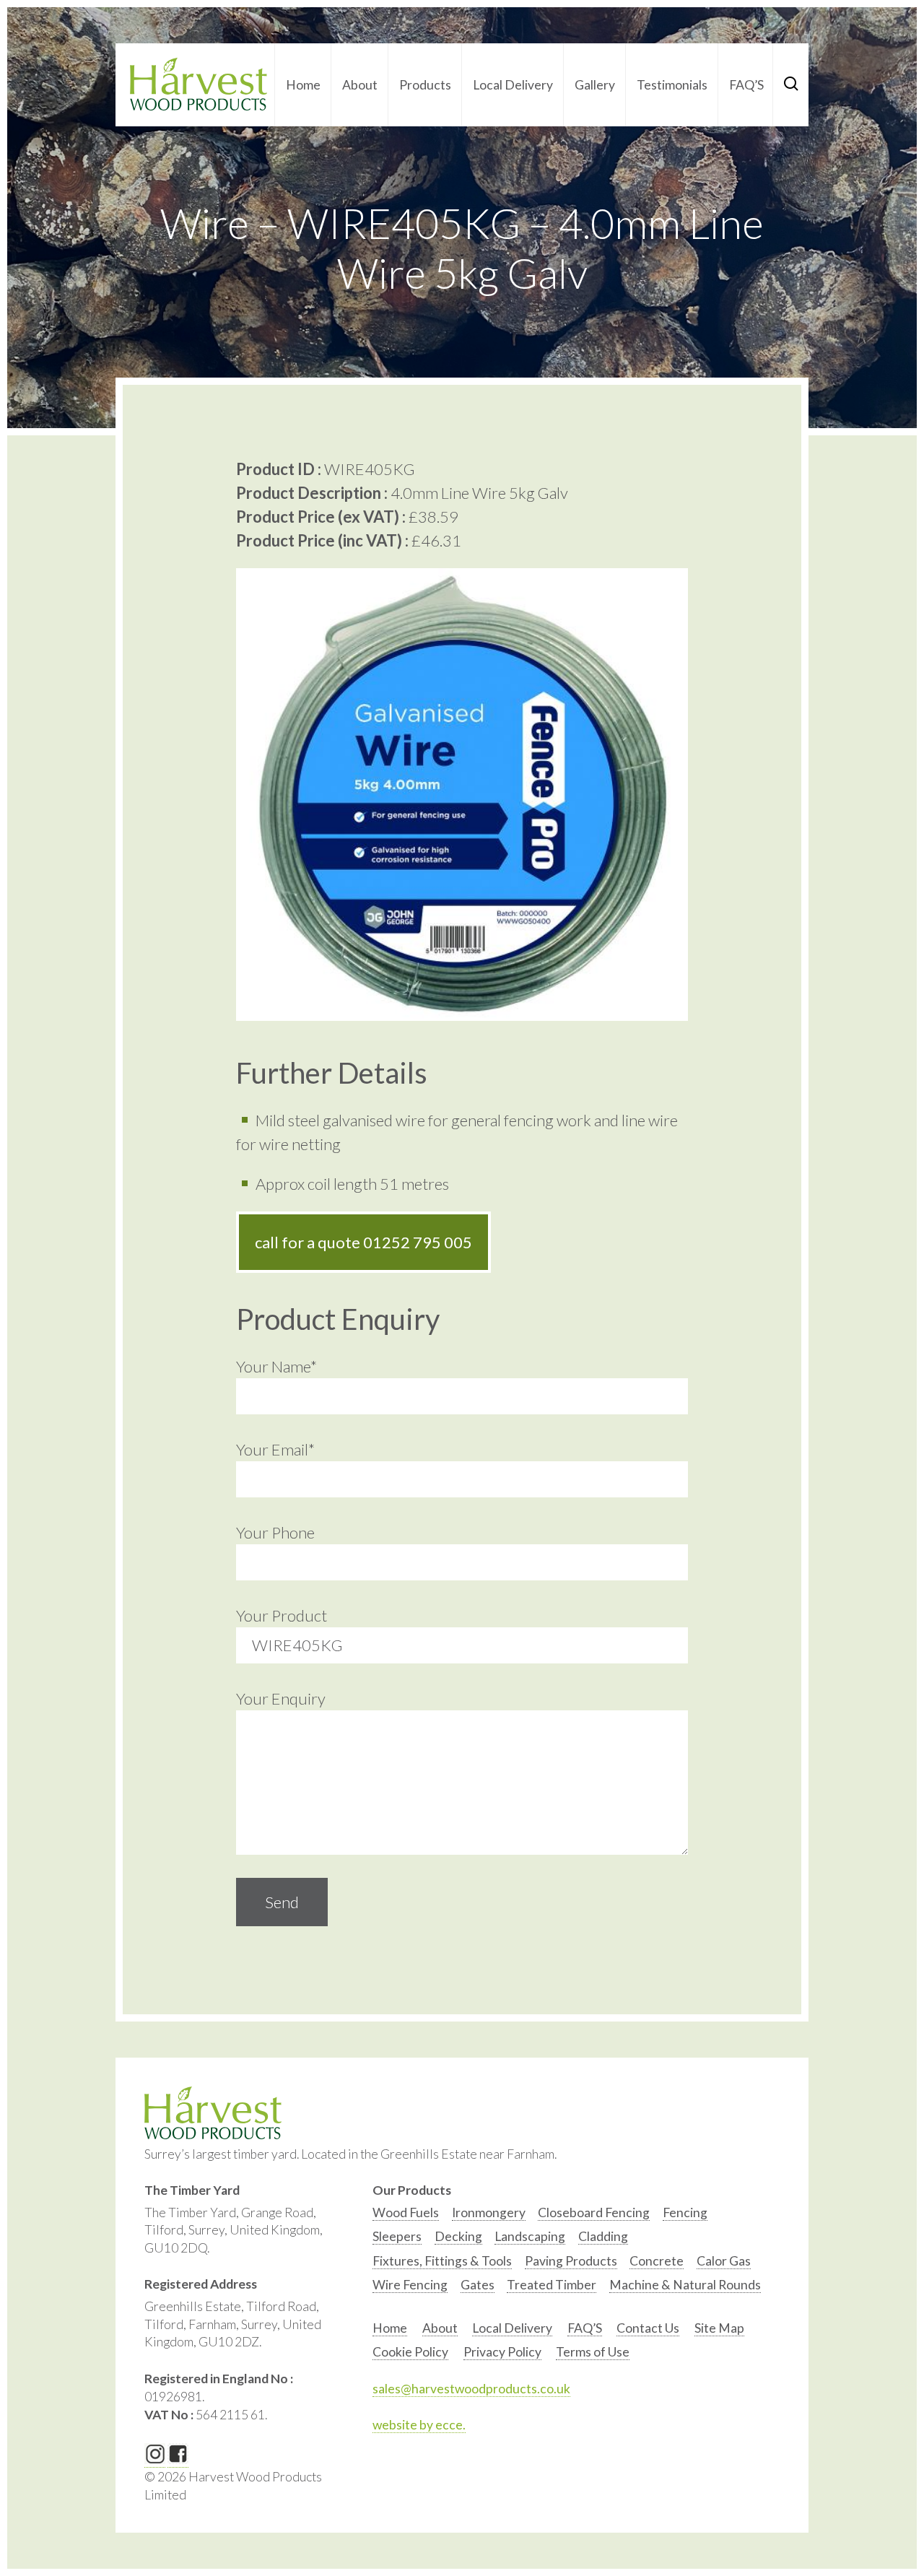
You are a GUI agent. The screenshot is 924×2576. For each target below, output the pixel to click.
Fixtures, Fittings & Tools (442, 2261)
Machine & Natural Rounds (685, 2285)
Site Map (719, 2328)
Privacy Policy (502, 2352)
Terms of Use (593, 2352)
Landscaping (530, 2236)
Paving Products (571, 2261)
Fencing (685, 2212)
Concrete (657, 2261)
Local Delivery (513, 85)
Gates (478, 2285)
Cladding (603, 2236)
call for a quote (363, 1242)
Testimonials (672, 85)
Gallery (595, 85)
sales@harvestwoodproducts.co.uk (471, 2389)
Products (425, 85)
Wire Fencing (410, 2285)
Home (303, 85)
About (360, 85)
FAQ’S (746, 85)
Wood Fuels (406, 2212)
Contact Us (648, 2328)
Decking (458, 2236)
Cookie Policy (410, 2352)
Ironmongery (489, 2212)
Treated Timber (552, 2285)
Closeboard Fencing (594, 2212)
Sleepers (397, 2236)
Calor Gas (724, 2261)
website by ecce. (419, 2425)
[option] (406, 2216)
